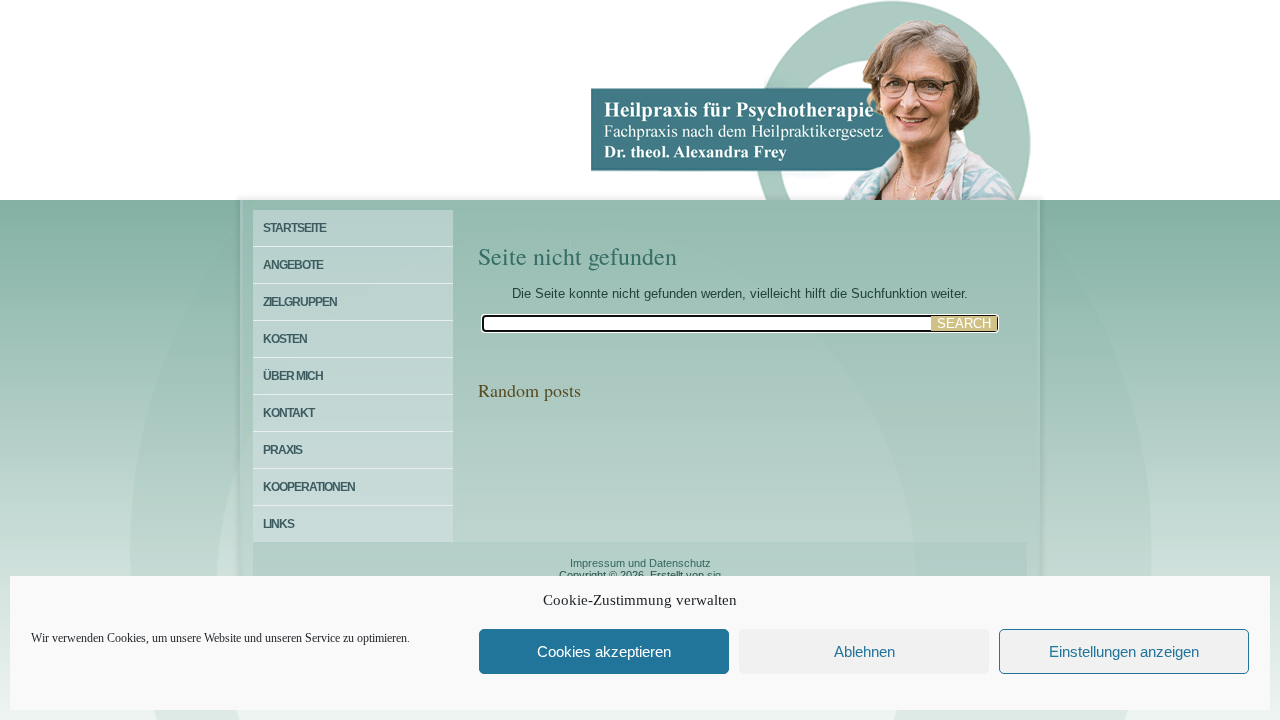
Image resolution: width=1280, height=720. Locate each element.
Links (278, 524)
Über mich (293, 376)
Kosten (285, 339)
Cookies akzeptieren (604, 651)
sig (714, 575)
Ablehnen (864, 651)
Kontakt (288, 413)
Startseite (294, 228)
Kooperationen (309, 487)
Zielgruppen (300, 302)
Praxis (282, 450)
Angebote (293, 265)
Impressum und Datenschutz (640, 563)
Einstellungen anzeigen (1124, 651)
